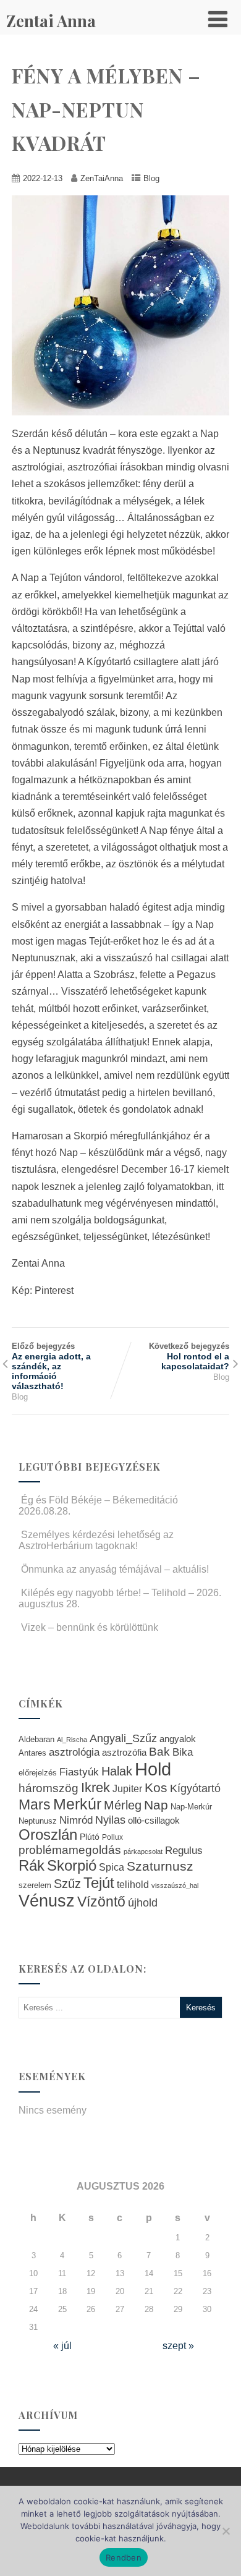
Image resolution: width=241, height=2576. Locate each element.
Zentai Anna (51, 21)
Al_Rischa (72, 1740)
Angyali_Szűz (123, 1738)
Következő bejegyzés (189, 1356)
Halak (117, 1771)
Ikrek (95, 1787)
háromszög (49, 1788)
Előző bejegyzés (51, 1366)
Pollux (112, 1837)
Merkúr (77, 1804)
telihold (133, 1884)
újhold (143, 1903)
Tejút (99, 1883)
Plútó (90, 1837)
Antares (32, 1753)
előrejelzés (38, 1773)
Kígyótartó (195, 1788)
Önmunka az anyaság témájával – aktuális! (115, 1569)
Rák (32, 1865)
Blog (151, 178)
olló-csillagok (154, 1820)
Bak (159, 1752)
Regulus (184, 1850)
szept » (178, 2346)
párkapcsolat (143, 1851)
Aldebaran (36, 1740)
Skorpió (72, 1865)
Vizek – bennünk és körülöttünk (90, 1627)
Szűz (67, 1884)
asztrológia (74, 1752)
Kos (156, 1787)
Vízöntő (101, 1902)
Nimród (76, 1820)
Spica (112, 1867)
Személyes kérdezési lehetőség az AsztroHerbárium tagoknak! (96, 1540)
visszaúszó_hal (175, 1885)
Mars (35, 1804)
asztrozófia (124, 1753)
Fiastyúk (79, 1772)
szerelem (35, 1885)
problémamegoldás (70, 1850)
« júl (62, 2346)
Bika (183, 1752)
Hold (153, 1769)
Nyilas (110, 1820)
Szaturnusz (160, 1866)
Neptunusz (38, 1821)
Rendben (124, 2557)
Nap (156, 1805)
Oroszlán (48, 1835)
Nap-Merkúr (191, 1807)
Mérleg (123, 1805)
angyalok (178, 1739)
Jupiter (127, 1788)
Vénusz (47, 1901)
